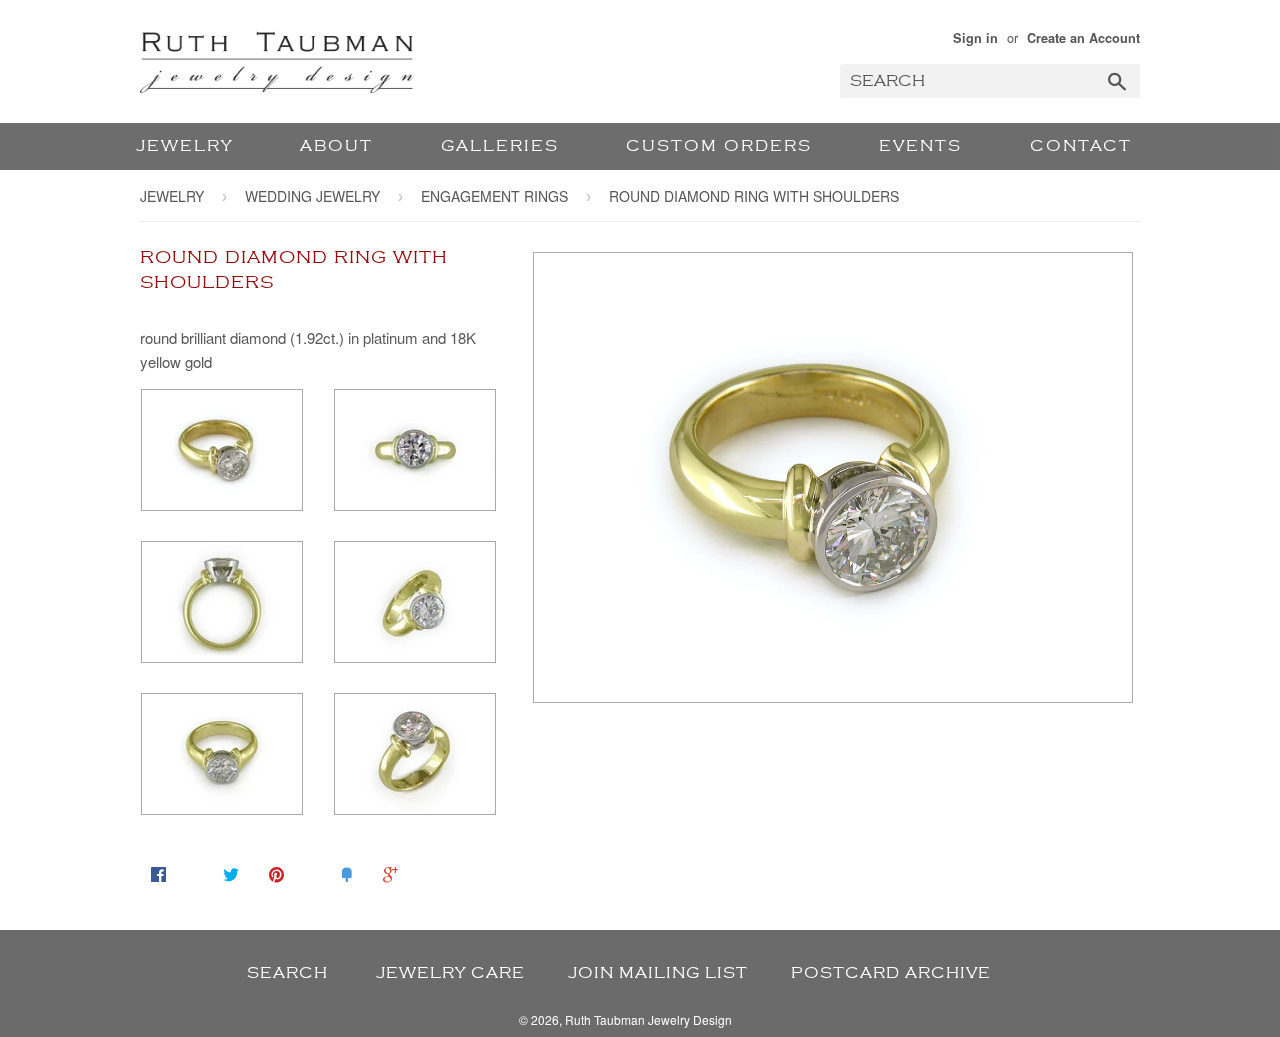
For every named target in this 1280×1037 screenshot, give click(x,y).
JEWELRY (184, 146)
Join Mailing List (658, 973)
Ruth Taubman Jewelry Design (648, 1019)
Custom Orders (719, 146)
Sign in (975, 38)
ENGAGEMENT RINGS (494, 196)
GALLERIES (500, 146)
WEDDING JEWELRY (312, 196)
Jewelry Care (450, 973)
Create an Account (1083, 38)
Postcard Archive (891, 973)
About (336, 146)
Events (920, 146)
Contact (1081, 146)
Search (287, 973)
